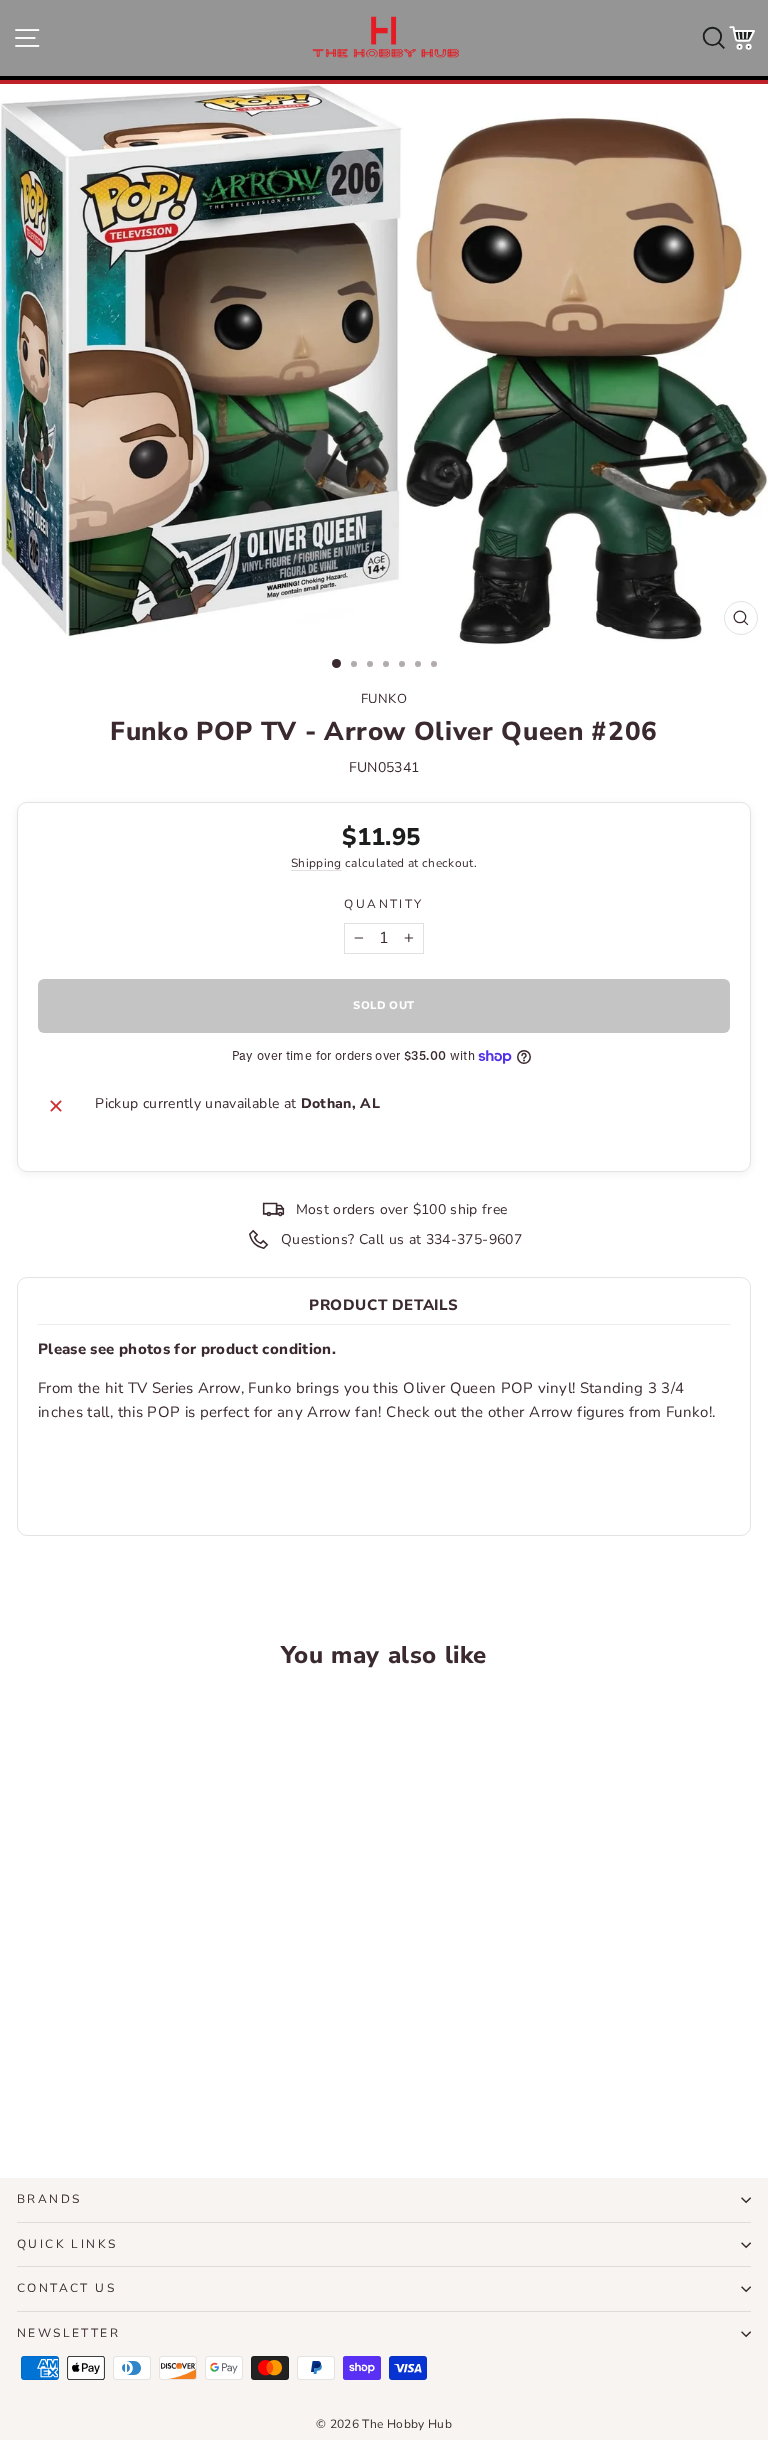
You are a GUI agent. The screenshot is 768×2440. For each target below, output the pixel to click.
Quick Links (67, 2244)
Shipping (316, 863)
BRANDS (49, 2199)
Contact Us (66, 2288)
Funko (384, 699)
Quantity (383, 904)
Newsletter (68, 2333)
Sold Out (158, 2088)
